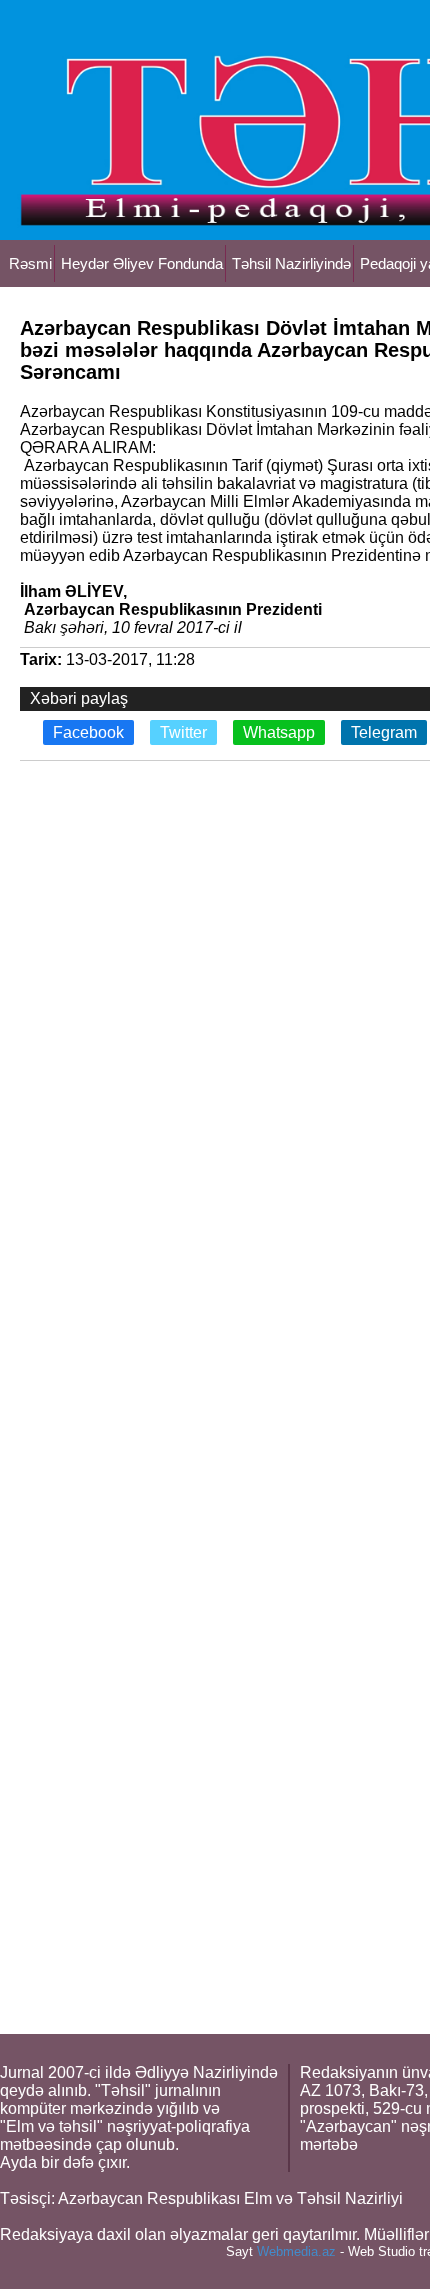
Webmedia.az (296, 2251)
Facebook (88, 732)
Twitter (183, 732)
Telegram (384, 732)
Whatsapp (279, 732)
